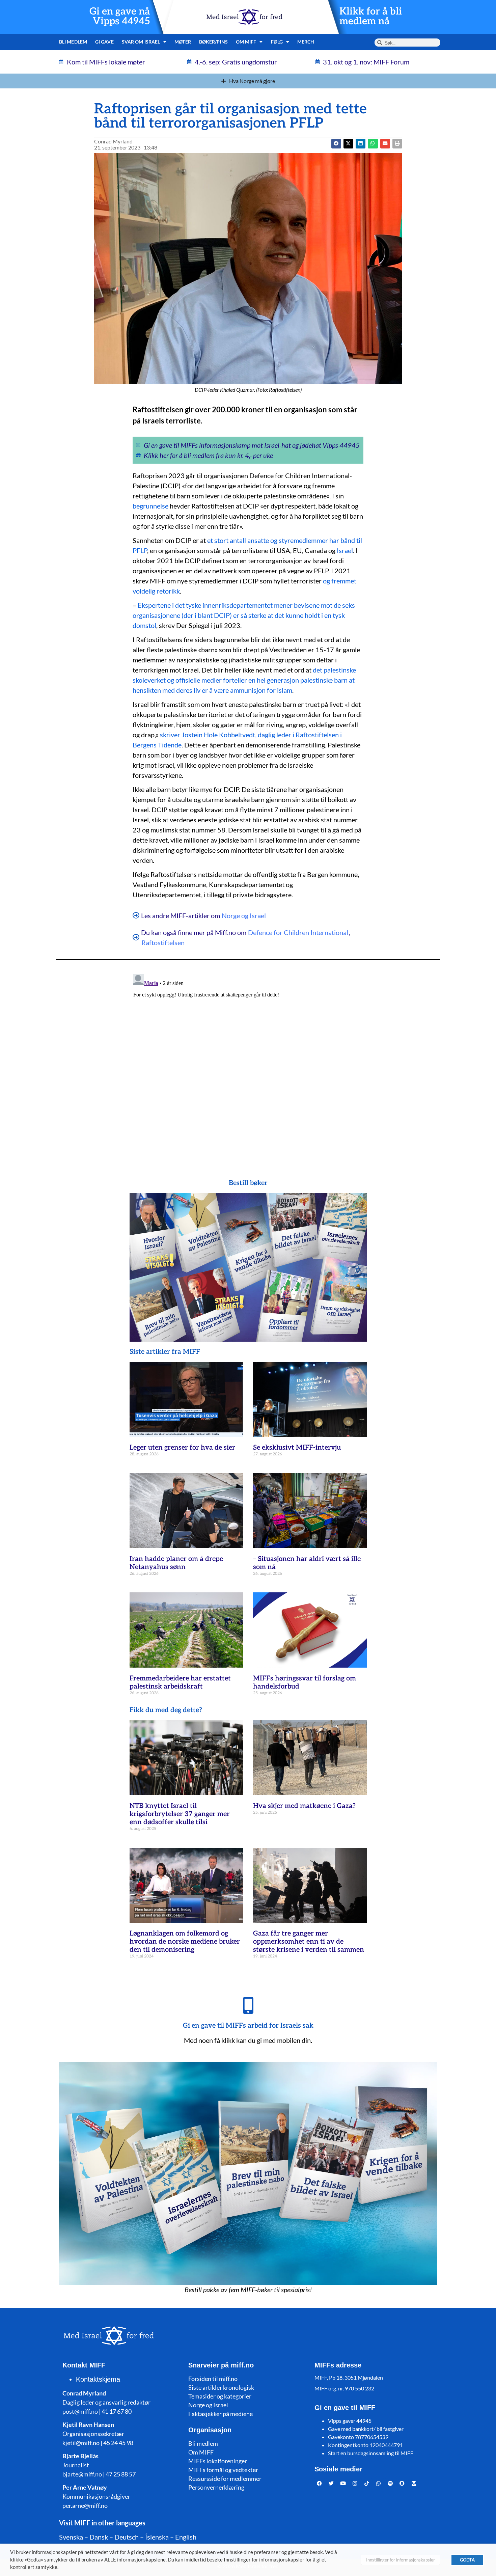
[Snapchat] (402, 2483)
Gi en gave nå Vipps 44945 (120, 17)
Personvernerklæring (216, 2487)
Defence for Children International (298, 932)
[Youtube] (343, 2483)
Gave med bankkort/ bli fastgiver (366, 2429)
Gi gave (104, 42)
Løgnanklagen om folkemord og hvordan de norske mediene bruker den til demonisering (185, 1942)
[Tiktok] (367, 2483)
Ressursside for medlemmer (225, 2478)
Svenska (71, 2537)
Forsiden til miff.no (213, 2379)
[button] (348, 144)
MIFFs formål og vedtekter (223, 2470)
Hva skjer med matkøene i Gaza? (304, 1806)
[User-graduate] (414, 2483)
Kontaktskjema (98, 2379)
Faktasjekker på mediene (221, 2414)
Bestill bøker (248, 1183)
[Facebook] (320, 2483)
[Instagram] (355, 2483)
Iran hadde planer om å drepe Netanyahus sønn (176, 1563)
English (186, 2537)
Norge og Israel (244, 915)
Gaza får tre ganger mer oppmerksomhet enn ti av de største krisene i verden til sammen (309, 1942)
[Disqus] (248, 1056)
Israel (345, 550)
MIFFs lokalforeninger (218, 2461)
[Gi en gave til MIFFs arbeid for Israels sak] (248, 2005)
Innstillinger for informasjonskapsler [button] (401, 2560)
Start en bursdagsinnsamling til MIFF (371, 2453)
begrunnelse (150, 506)
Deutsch (127, 2537)
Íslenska (157, 2537)
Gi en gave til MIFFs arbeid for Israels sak (248, 2026)
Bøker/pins (213, 42)
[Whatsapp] (379, 2483)
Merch (306, 42)
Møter (183, 42)
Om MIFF (201, 2452)
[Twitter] (331, 2483)
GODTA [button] (467, 2560)
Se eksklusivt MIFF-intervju (297, 1448)
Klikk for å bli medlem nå (371, 17)
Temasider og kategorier (220, 2396)
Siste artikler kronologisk (221, 2387)
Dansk (99, 2537)
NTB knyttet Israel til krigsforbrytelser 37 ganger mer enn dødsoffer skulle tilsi (180, 1814)
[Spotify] (390, 2483)
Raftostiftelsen (163, 942)
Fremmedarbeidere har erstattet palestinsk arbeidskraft (180, 1682)
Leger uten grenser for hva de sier (182, 1448)
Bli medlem (73, 42)
